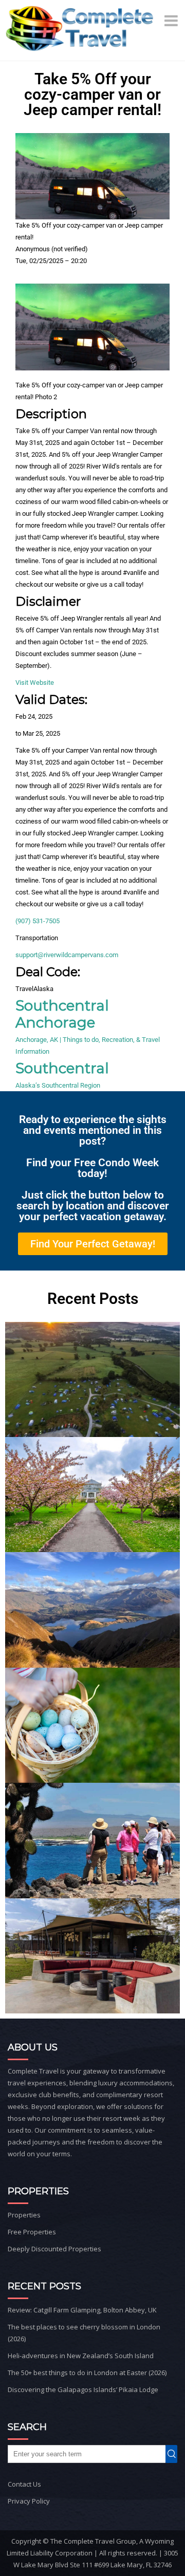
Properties (24, 2215)
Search (174, 2454)
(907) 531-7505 (38, 921)
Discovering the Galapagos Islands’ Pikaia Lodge (83, 2390)
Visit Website (35, 683)
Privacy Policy (29, 2501)
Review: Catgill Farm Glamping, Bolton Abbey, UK (82, 2310)
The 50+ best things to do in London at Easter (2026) (87, 2373)
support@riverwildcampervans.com (67, 955)
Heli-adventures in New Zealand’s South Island (81, 2356)
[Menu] (172, 21)
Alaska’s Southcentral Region (58, 1085)
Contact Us (24, 2484)
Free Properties (32, 2232)
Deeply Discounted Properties (54, 2249)
